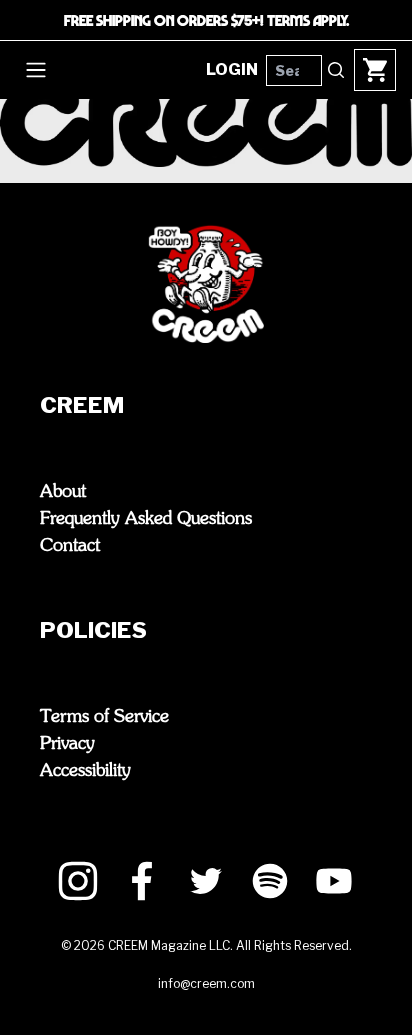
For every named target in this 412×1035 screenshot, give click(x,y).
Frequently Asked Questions (146, 519)
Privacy (67, 744)
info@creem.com (206, 983)
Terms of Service (104, 717)
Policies (93, 630)
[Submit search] (336, 70)
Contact (70, 546)
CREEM (82, 405)
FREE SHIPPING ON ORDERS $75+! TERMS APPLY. (206, 20)
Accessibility (85, 771)
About (63, 492)
